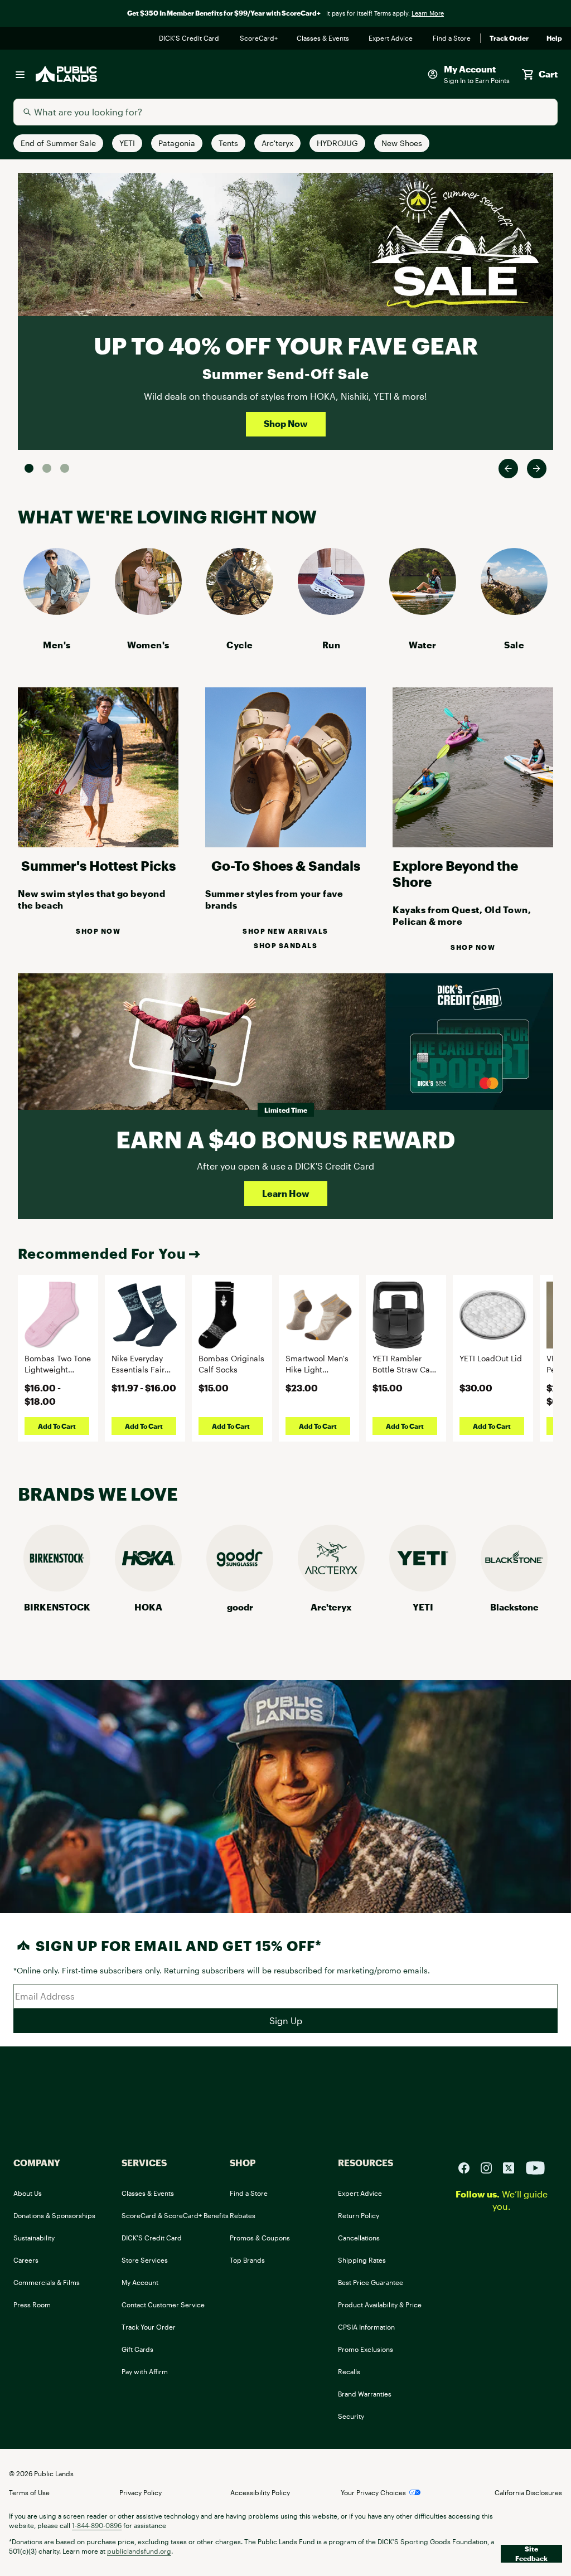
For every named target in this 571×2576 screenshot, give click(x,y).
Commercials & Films (47, 2282)
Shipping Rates (362, 2260)
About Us (28, 2193)
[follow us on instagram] (491, 2167)
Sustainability (34, 2238)
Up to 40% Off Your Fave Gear (286, 345)
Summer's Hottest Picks (98, 865)
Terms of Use (29, 2492)
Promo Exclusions (366, 2349)
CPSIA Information (366, 2327)
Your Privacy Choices (373, 2492)
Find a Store (452, 38)
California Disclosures (528, 2492)
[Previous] (508, 469)
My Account (140, 2282)
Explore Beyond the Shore (455, 874)
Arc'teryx (331, 1607)
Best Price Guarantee (371, 2282)
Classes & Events (324, 38)
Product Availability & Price (380, 2305)
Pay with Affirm (145, 2371)
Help (554, 38)
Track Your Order (149, 2327)
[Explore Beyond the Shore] (473, 844)
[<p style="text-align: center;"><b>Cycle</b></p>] (240, 611)
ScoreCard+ (259, 38)
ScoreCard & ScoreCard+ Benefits (175, 2215)
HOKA (148, 1607)
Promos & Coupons (260, 2238)
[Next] (537, 469)
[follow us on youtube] (535, 2167)
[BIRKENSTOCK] (57, 1588)
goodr (240, 1607)
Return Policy (359, 2215)
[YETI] (423, 1588)
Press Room (32, 2305)
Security (351, 2416)
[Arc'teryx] (331, 1588)
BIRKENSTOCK (57, 1607)
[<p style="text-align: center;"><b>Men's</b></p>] (57, 611)
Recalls (349, 2371)
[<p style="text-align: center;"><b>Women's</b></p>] (148, 611)
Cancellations (359, 2238)
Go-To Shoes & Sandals (286, 865)
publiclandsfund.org (139, 2551)
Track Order (509, 38)
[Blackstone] (514, 1588)
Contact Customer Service (163, 2305)
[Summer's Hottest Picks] (98, 844)
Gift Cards (137, 2349)
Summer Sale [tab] (29, 468)
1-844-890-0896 (97, 2525)
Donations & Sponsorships (54, 2215)
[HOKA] (148, 1588)
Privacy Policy (141, 2492)
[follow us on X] (513, 2167)
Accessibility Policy (260, 2492)
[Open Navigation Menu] (20, 74)
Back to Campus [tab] (47, 468)
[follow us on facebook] (468, 2167)
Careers (26, 2260)
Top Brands (247, 2260)
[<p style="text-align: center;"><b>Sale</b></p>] (514, 611)
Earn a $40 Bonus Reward (285, 1139)
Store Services (145, 2260)
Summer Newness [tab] (65, 468)
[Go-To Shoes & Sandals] (285, 844)
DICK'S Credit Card (190, 38)
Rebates (243, 2215)
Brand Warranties (365, 2394)
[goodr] (240, 1588)
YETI (423, 1607)
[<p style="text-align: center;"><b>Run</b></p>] (331, 611)
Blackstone (514, 1607)
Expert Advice (392, 38)
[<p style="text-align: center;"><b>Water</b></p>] (423, 611)
